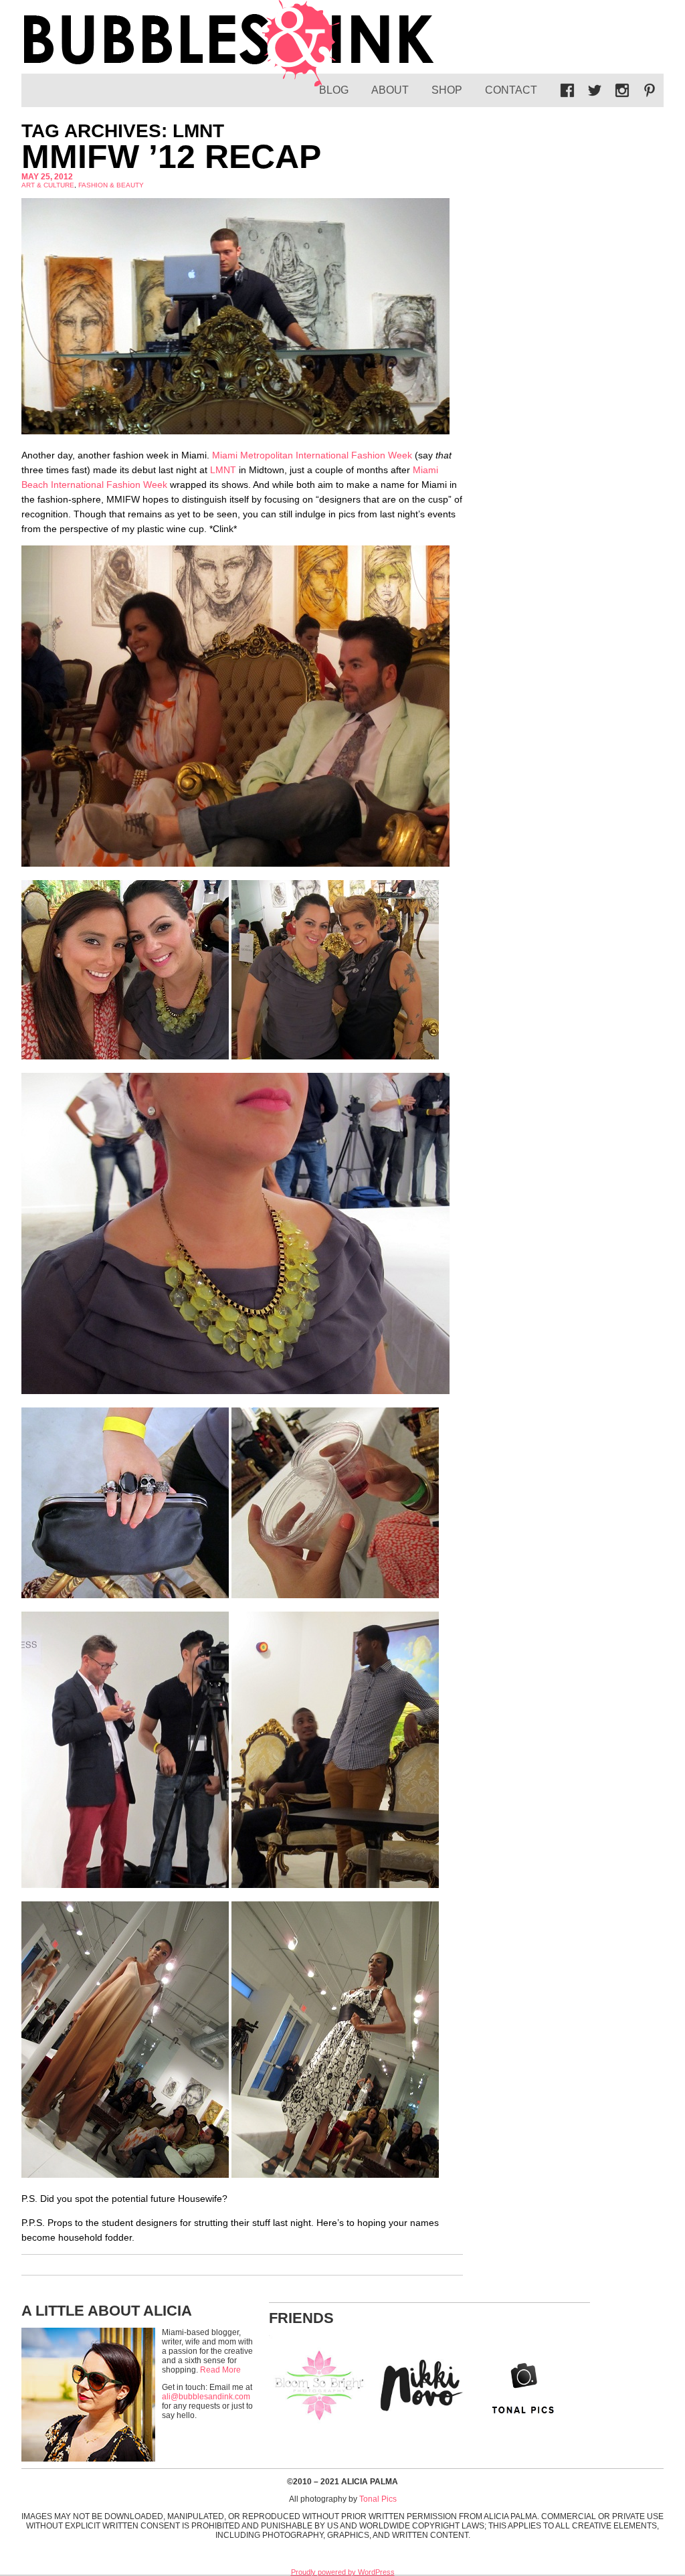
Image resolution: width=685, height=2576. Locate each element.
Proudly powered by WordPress (343, 2572)
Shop (447, 90)
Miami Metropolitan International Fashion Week (312, 455)
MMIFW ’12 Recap (171, 157)
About (390, 90)
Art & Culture (48, 185)
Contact (511, 90)
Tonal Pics (378, 2499)
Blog (334, 90)
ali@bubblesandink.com (206, 2397)
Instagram (622, 90)
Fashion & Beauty (111, 185)
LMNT (223, 470)
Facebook (567, 90)
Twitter (595, 90)
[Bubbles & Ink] (229, 44)
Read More (220, 2370)
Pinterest (650, 90)
